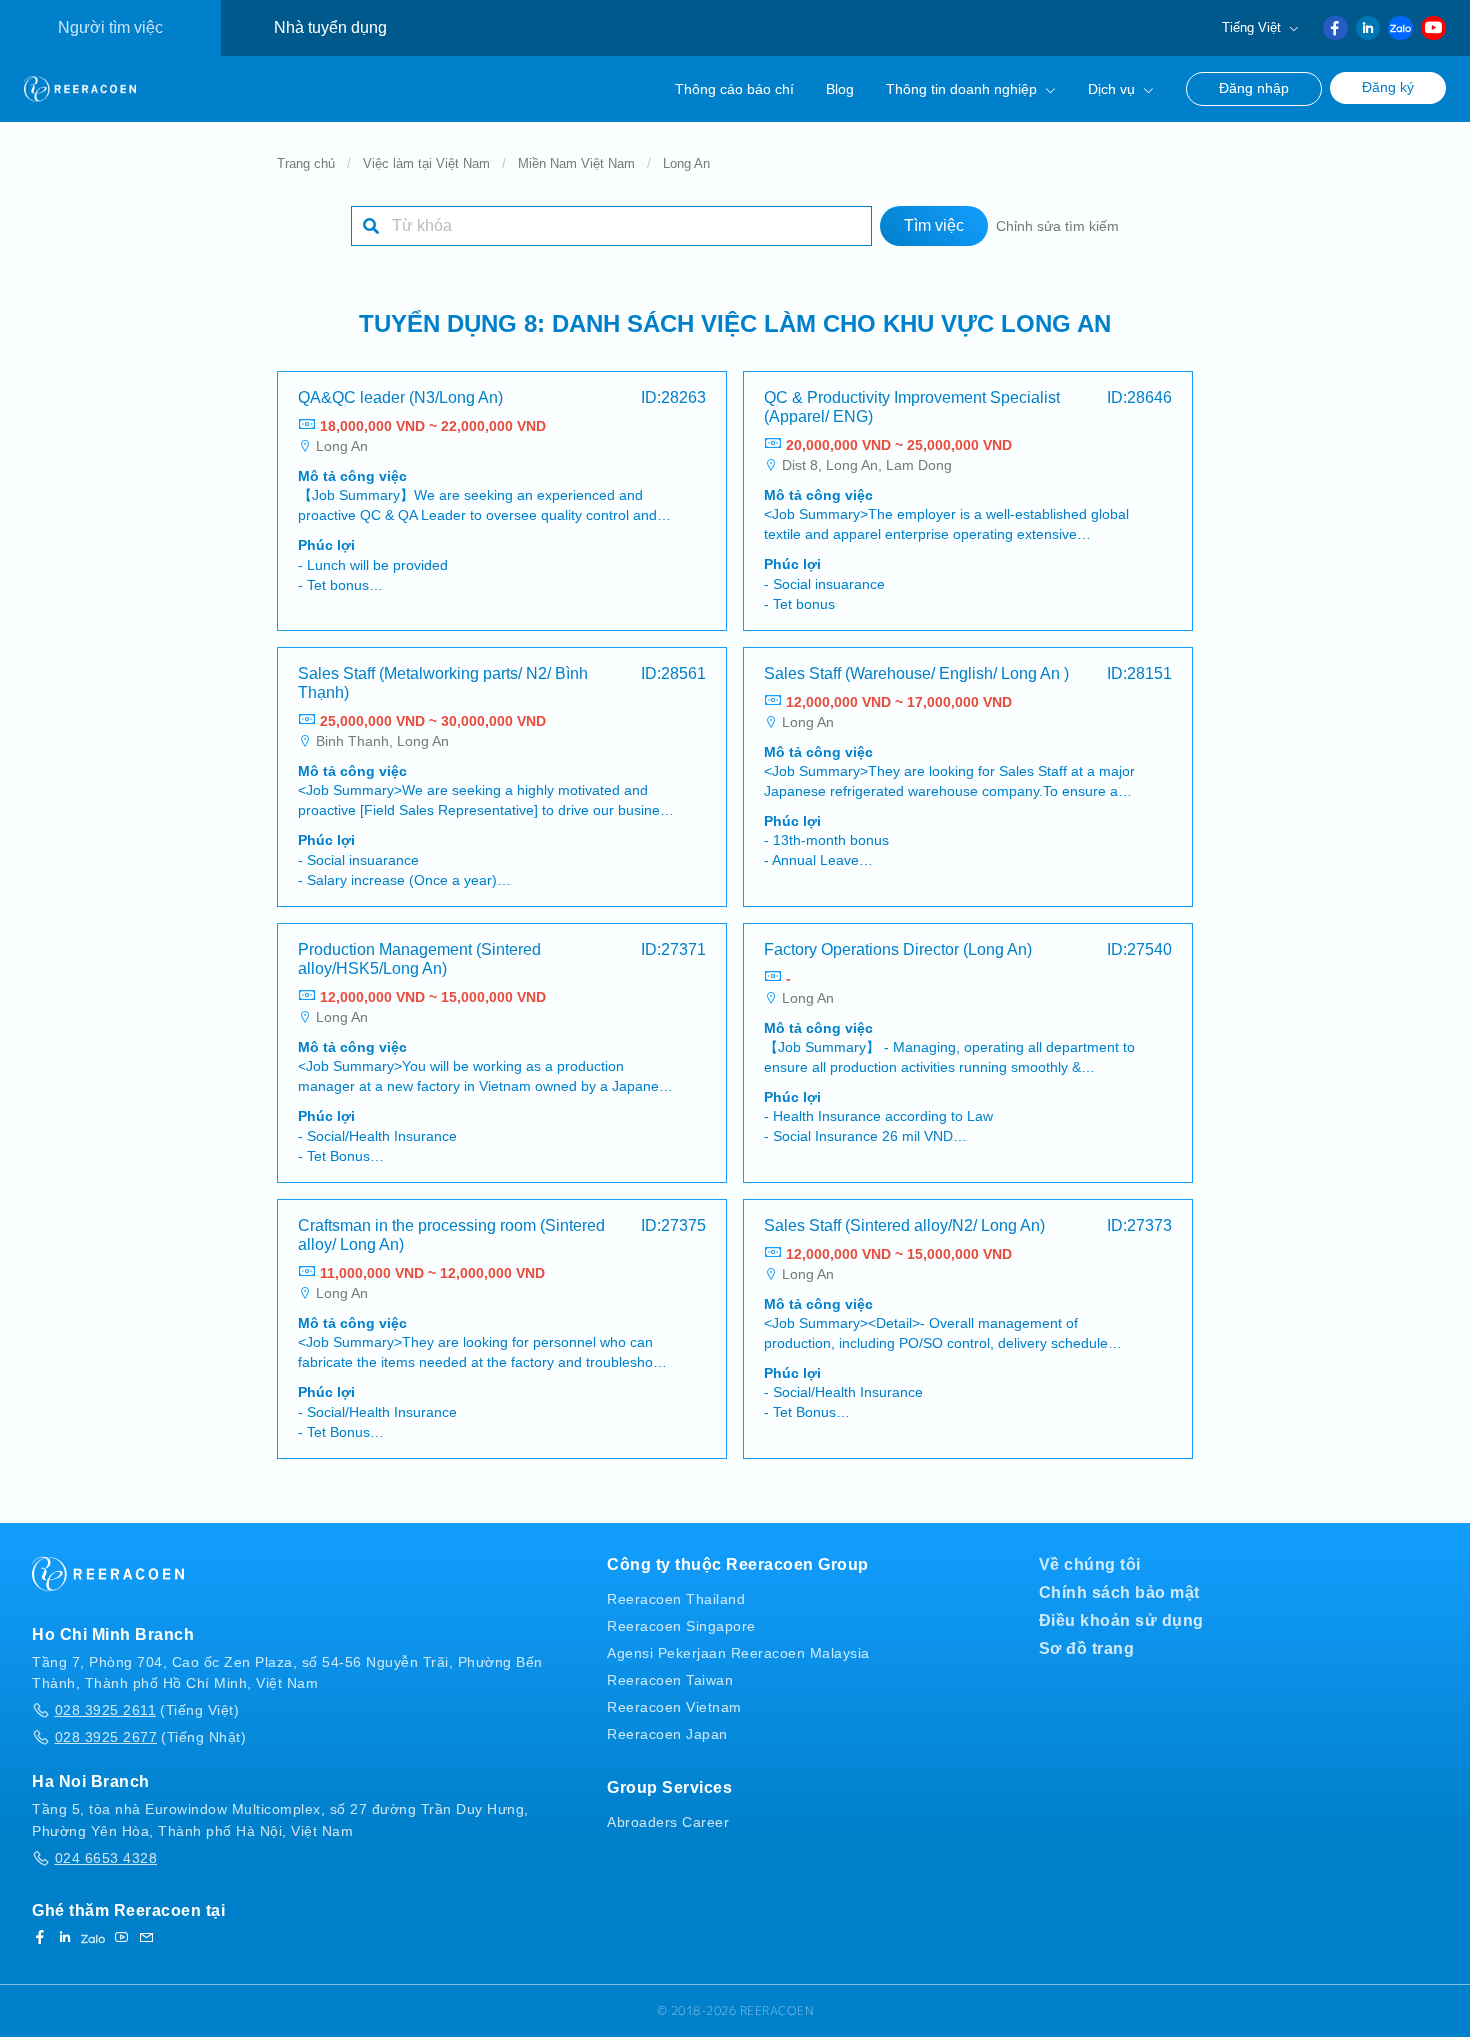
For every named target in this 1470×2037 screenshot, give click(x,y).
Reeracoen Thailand (676, 1599)
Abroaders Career (668, 1822)
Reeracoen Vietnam (674, 1707)
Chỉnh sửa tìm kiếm (1057, 226)
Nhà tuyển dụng (330, 27)
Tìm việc (934, 225)
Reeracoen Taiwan (670, 1680)
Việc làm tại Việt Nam (426, 163)
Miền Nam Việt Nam (576, 163)
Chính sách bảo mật (1119, 1592)
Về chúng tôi (1090, 1564)
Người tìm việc (110, 27)
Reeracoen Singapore (681, 1626)
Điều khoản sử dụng (1121, 1620)
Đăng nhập (1254, 88)
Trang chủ (306, 163)
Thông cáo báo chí (734, 89)
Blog (840, 89)
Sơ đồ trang (1087, 1648)
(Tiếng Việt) (147, 1710)
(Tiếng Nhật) (150, 1737)
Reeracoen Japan (667, 1734)
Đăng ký (1388, 87)
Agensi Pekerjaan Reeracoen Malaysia (738, 1653)
